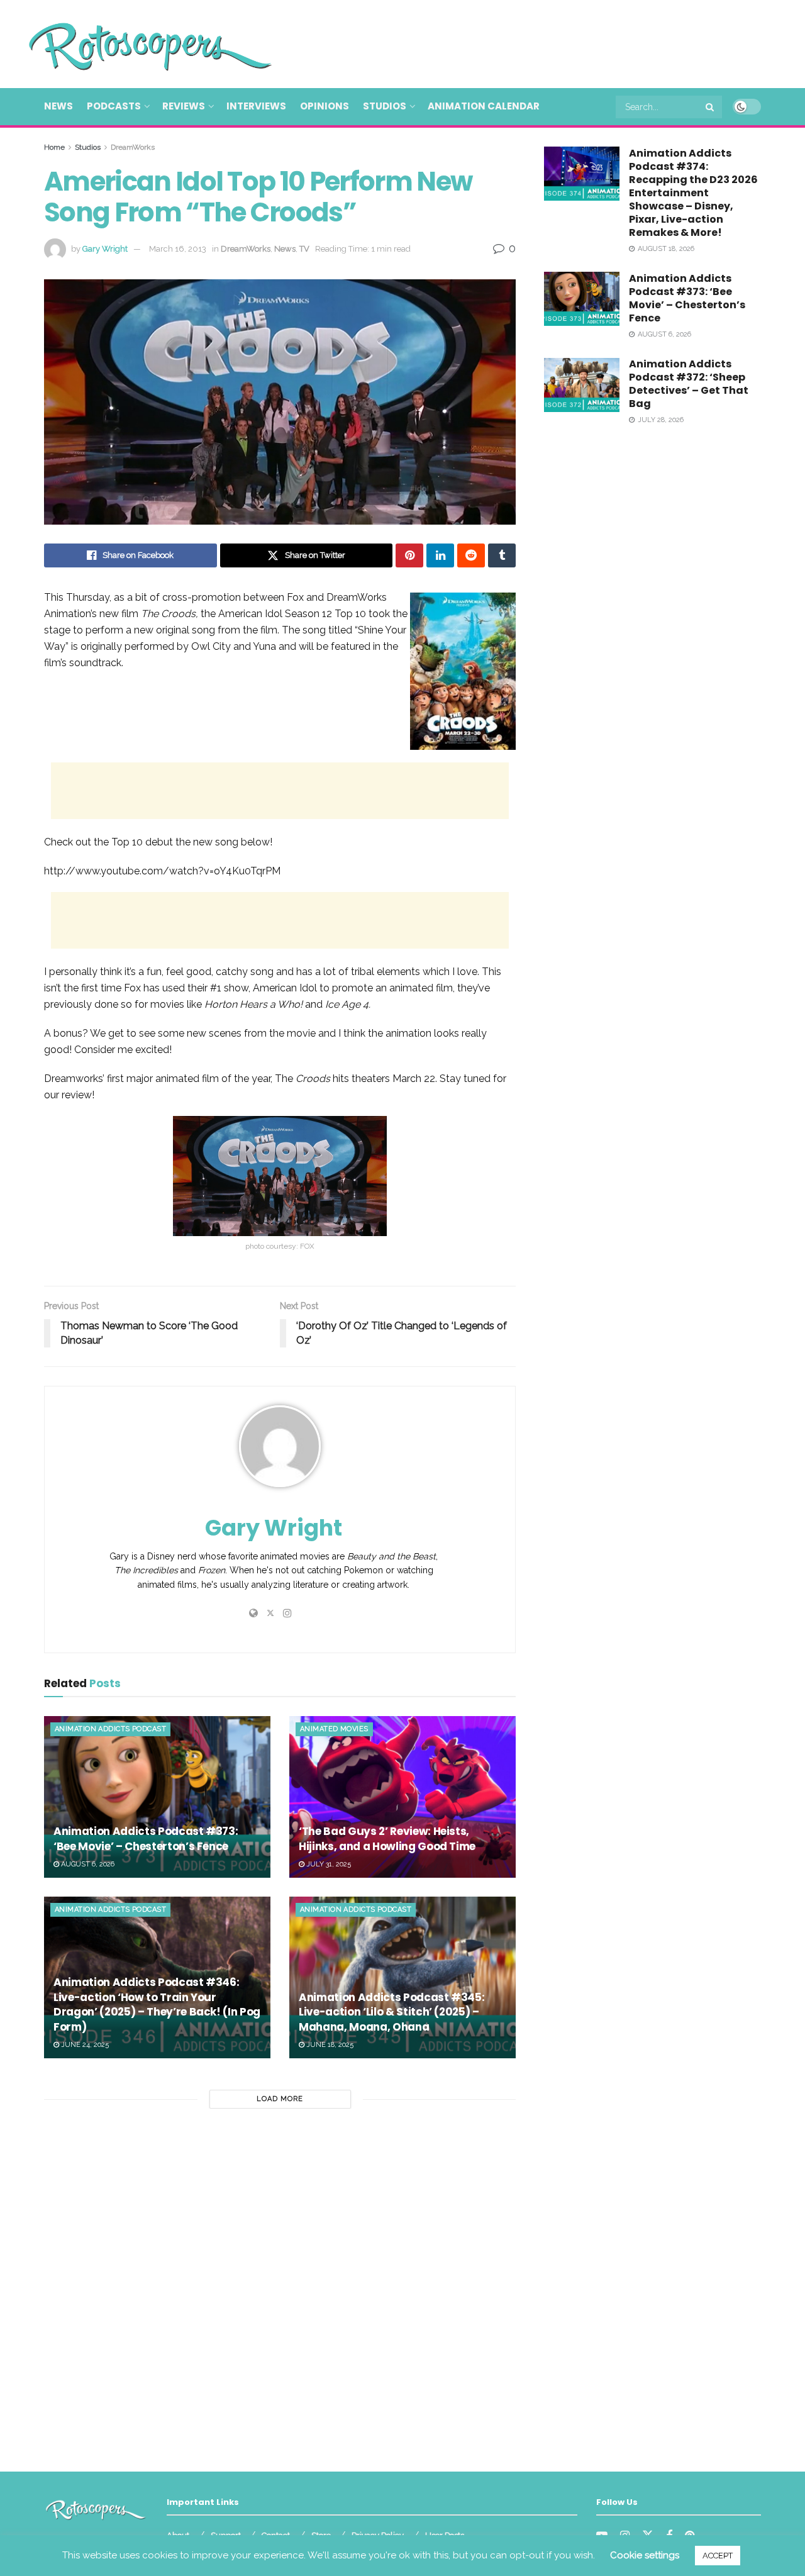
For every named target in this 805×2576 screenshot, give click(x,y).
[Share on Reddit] (471, 555)
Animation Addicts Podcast (110, 1729)
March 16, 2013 (178, 249)
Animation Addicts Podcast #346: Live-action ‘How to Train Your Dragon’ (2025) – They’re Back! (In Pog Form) (157, 2004)
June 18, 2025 (329, 2045)
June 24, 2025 (84, 2045)
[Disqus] (280, 2285)
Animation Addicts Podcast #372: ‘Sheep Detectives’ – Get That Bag (689, 384)
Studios (385, 106)
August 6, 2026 (87, 1864)
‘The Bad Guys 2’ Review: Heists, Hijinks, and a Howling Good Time (387, 1839)
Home (54, 147)
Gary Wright (105, 249)
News (58, 106)
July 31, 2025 (328, 1864)
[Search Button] (711, 107)
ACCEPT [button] (718, 2556)
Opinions (325, 106)
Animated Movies (334, 1729)
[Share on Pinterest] (409, 555)
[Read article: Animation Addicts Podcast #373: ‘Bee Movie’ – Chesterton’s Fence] (157, 1797)
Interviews (256, 106)
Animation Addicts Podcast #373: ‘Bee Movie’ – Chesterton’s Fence (146, 1839)
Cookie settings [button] (645, 2555)
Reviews (184, 106)
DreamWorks (133, 147)
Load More (280, 2099)
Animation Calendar (484, 106)
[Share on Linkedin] (440, 555)
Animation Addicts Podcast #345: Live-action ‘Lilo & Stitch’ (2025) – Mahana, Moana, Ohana (391, 2012)
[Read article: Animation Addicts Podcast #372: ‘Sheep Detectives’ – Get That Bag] (582, 385)
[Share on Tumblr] (502, 555)
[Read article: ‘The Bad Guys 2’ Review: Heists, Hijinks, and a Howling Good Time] (402, 1797)
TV (304, 249)
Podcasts (114, 106)
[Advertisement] (532, 42)
